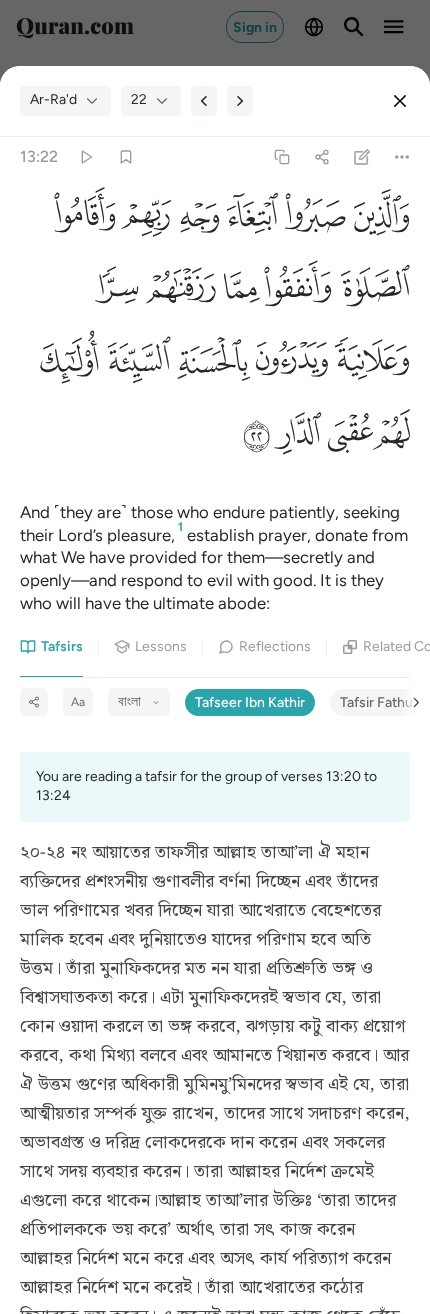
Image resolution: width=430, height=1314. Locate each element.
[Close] (400, 101)
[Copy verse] (281, 156)
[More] (402, 156)
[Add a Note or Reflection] (362, 156)
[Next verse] (240, 101)
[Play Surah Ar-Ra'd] (85, 156)
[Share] (321, 156)
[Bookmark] (125, 156)
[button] (378, 219)
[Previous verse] (204, 101)
